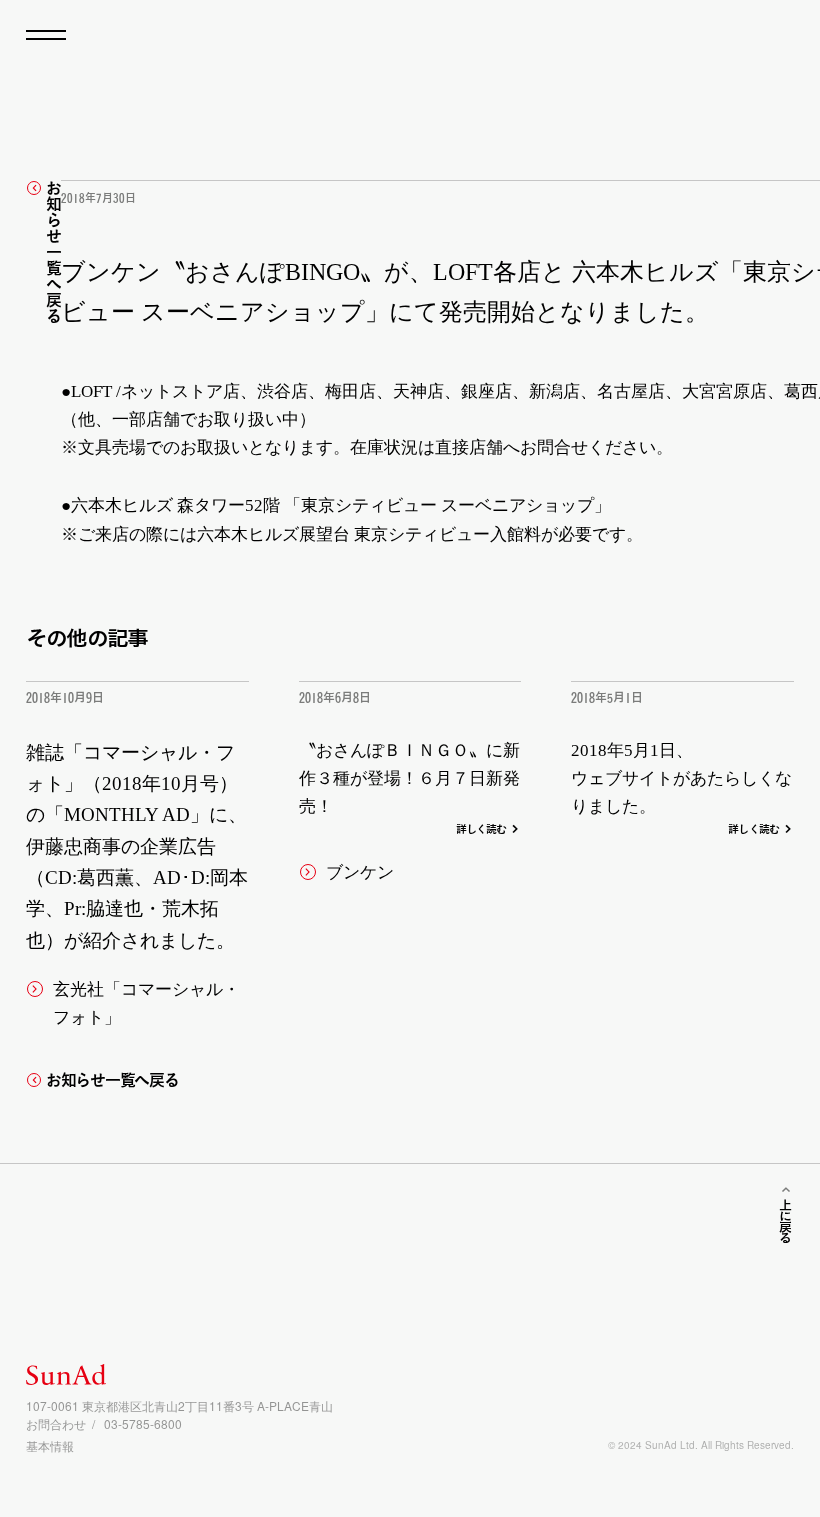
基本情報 (50, 1445)
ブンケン (360, 872)
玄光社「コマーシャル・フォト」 (146, 1003)
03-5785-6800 (143, 1423)
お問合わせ (56, 1423)
